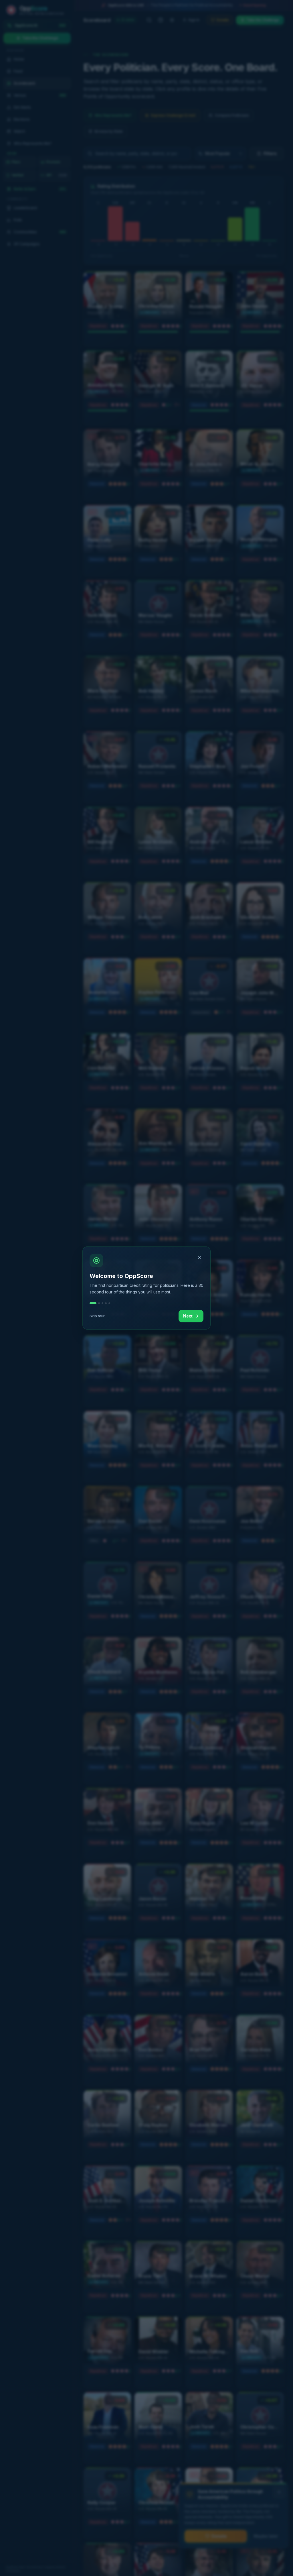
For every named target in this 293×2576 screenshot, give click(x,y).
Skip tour (97, 1316)
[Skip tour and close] (199, 1258)
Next (188, 1316)
